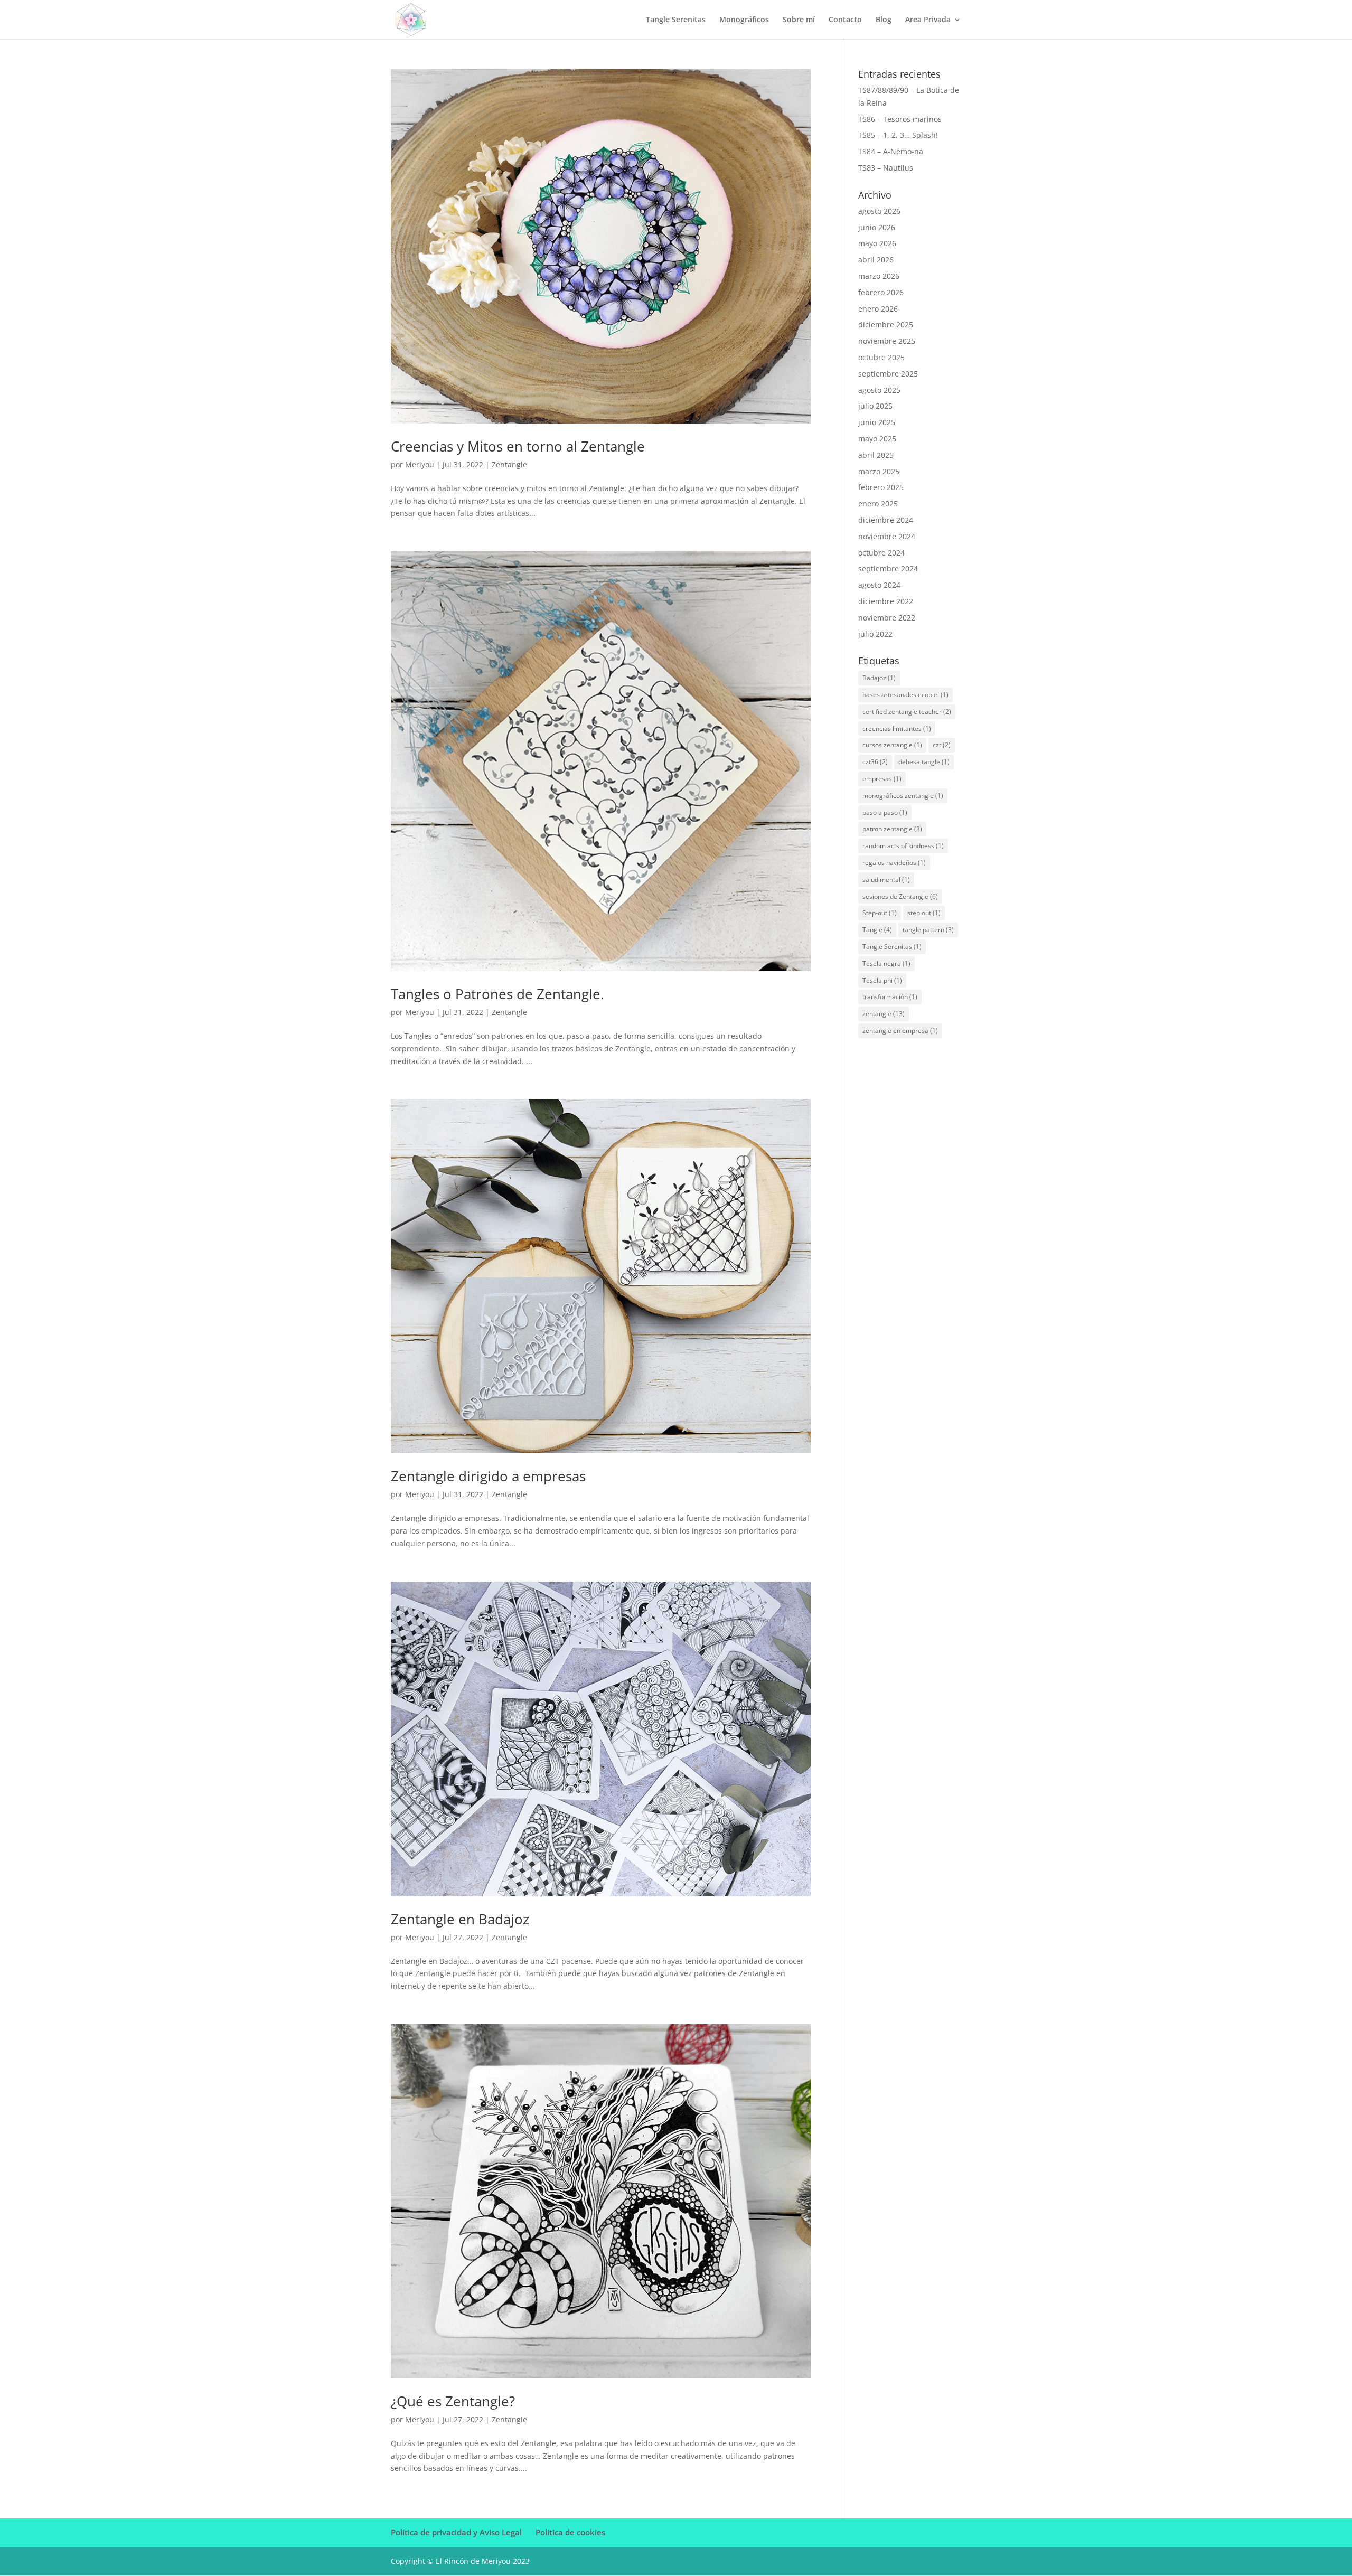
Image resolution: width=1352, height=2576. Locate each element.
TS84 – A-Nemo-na (891, 151)
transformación (890, 997)
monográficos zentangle (903, 796)
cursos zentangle (892, 745)
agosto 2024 (879, 585)
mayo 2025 (877, 439)
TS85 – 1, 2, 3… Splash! (898, 135)
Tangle (877, 930)
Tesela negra (886, 963)
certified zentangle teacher (907, 712)
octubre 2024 (881, 553)
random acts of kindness (903, 846)
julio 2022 (875, 634)
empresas (882, 779)
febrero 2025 (881, 487)
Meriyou (420, 464)
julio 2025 (875, 406)
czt (942, 745)
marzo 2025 (879, 471)
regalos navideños (894, 863)
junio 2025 (877, 422)
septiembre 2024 (888, 568)
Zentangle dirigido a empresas (488, 1476)
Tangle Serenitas (676, 20)
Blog (884, 20)
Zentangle (509, 464)
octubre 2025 (881, 357)
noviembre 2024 (887, 536)
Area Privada (928, 20)
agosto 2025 (879, 390)
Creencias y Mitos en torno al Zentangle (518, 446)
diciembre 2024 (886, 520)
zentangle (884, 1014)
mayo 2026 (877, 243)
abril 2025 (876, 455)
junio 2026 (877, 227)
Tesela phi (882, 980)
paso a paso (885, 812)
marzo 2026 (879, 276)
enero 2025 (878, 504)
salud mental (886, 880)
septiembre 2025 (888, 374)
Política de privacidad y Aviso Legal (456, 2532)
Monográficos (744, 20)
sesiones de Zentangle (900, 896)
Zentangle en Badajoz (460, 1919)
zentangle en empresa (900, 1031)
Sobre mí (799, 20)
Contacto (845, 20)
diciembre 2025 (886, 325)
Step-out (880, 913)
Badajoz (879, 678)
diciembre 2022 (886, 601)
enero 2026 (878, 309)
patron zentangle (892, 829)
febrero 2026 (881, 292)
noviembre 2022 (887, 618)
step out (924, 913)
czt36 (875, 762)
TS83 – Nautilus (886, 168)
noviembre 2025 (887, 341)
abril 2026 (876, 260)
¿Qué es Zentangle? (453, 2401)
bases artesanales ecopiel (905, 695)
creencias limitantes (897, 728)
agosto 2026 (879, 211)
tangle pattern (928, 930)
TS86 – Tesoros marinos (900, 119)
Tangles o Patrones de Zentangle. (497, 994)
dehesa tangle (924, 762)
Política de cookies (570, 2532)
